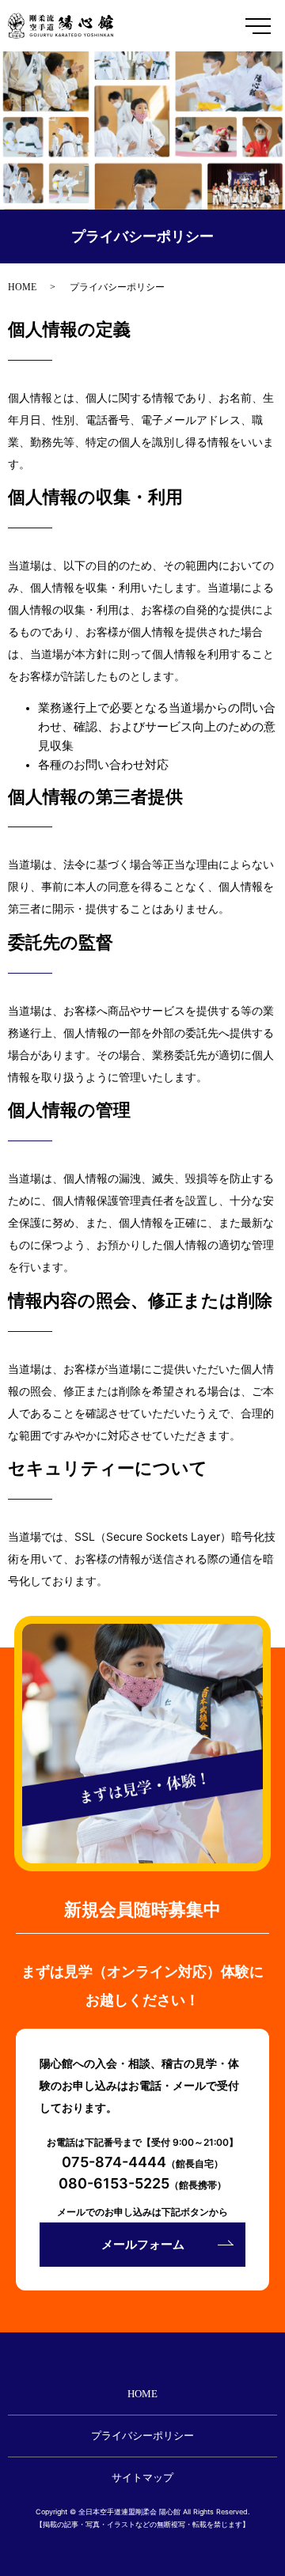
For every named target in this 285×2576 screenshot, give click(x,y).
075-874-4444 (114, 2162)
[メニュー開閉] (258, 26)
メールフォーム (143, 2245)
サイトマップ (142, 2478)
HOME (22, 287)
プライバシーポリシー (142, 2436)
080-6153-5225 (114, 2183)
